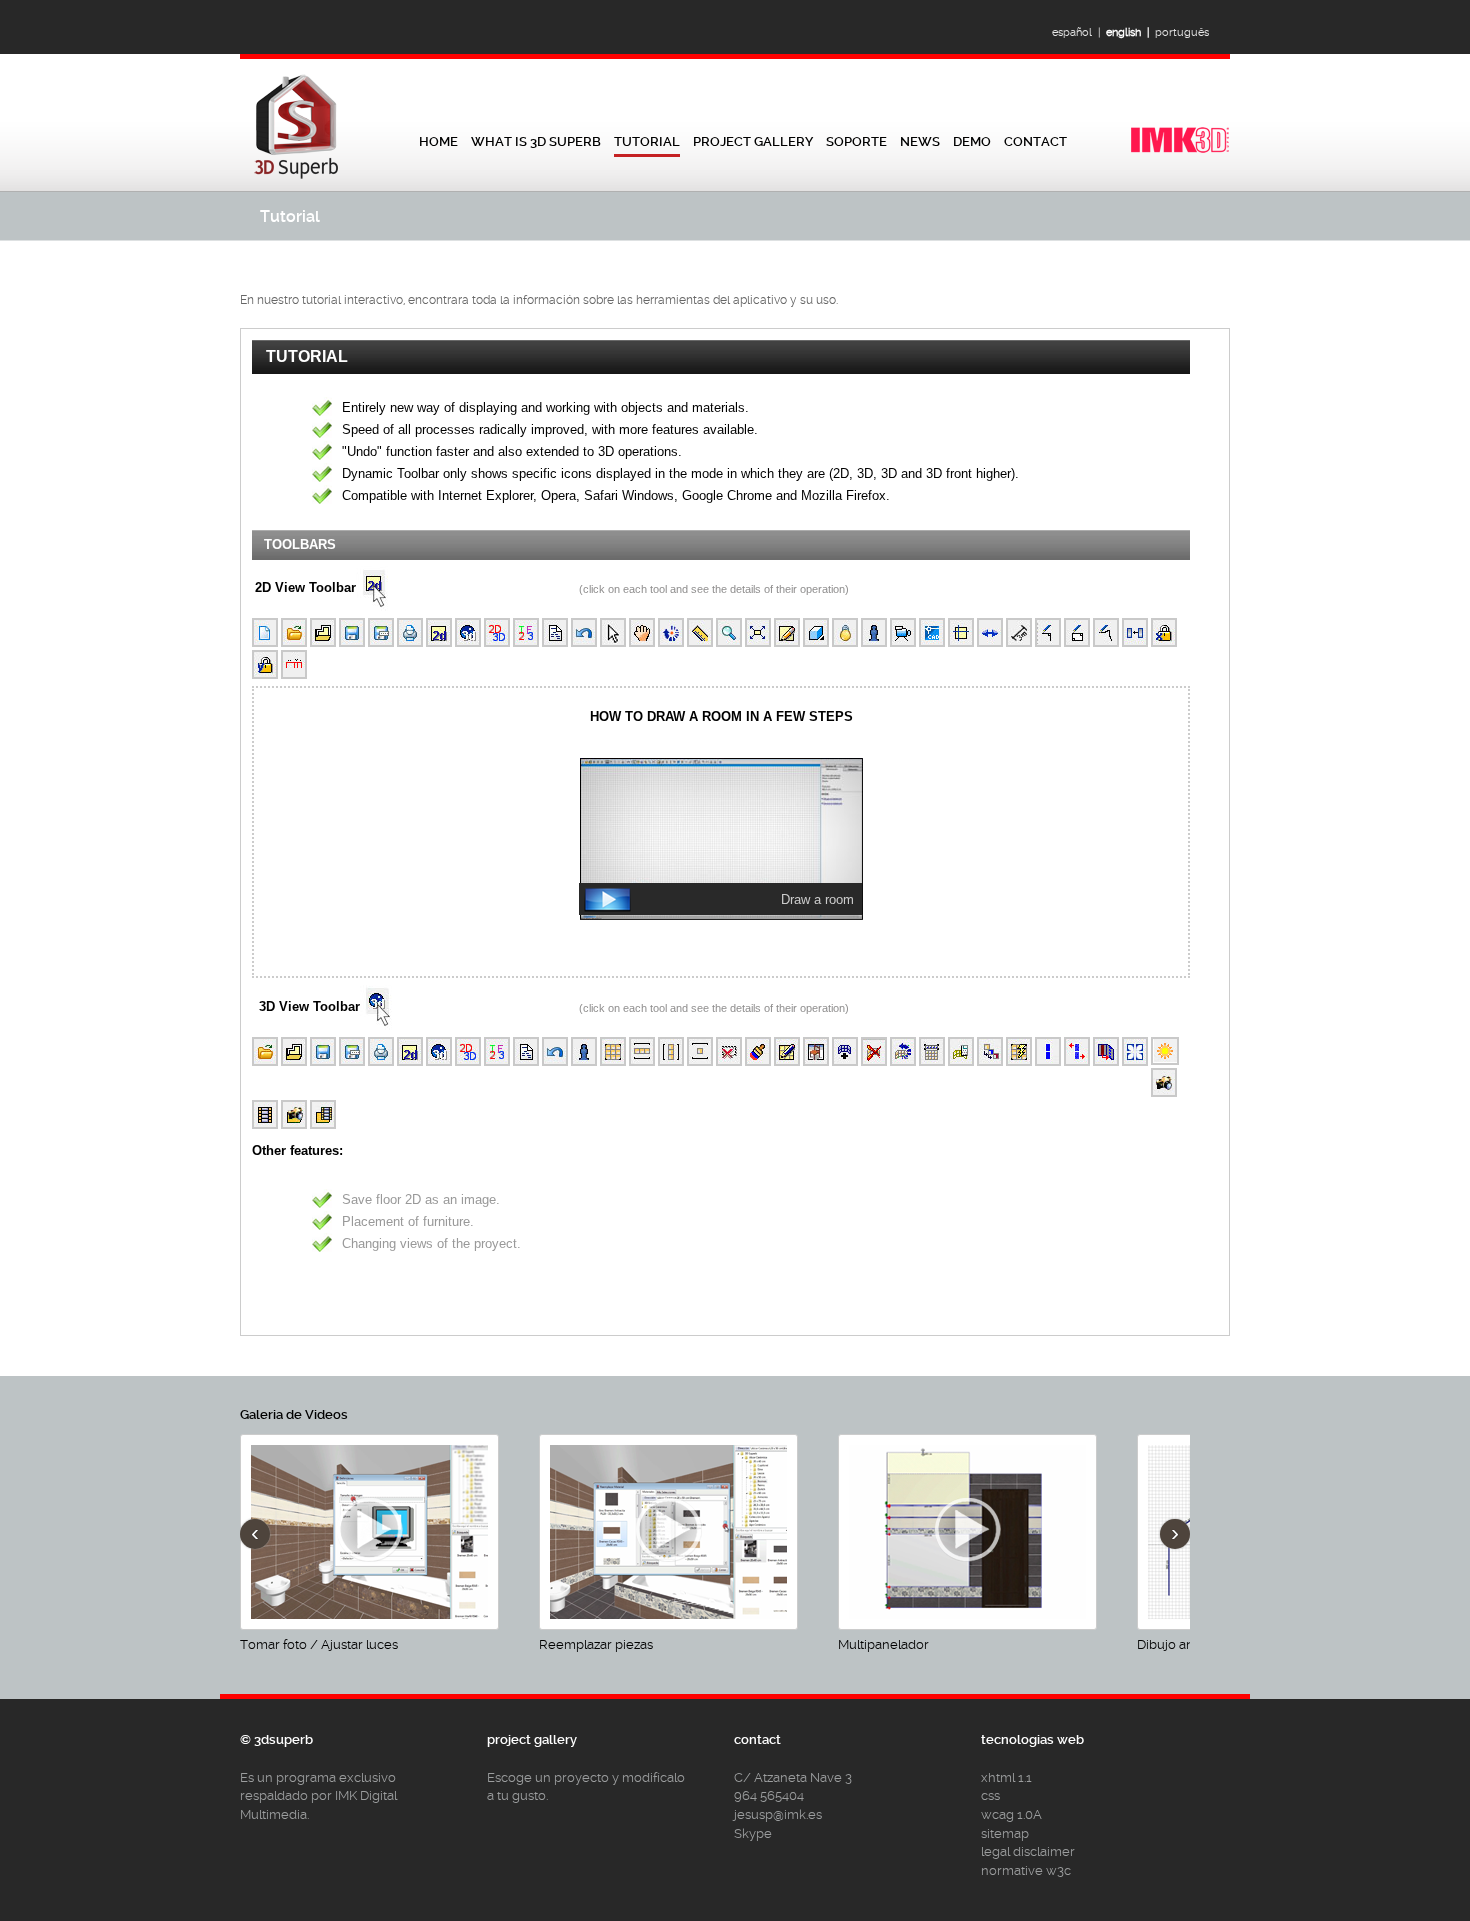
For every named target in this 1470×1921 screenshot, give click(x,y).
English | (1130, 32)
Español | (1079, 32)
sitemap (1005, 1833)
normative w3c (1026, 1870)
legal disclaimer (1028, 1851)
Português (1185, 32)
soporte (856, 141)
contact (1035, 141)
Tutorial (647, 141)
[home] (297, 178)
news (920, 141)
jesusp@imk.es (778, 1814)
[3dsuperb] (1180, 150)
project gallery (753, 141)
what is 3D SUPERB (536, 141)
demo (972, 141)
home (438, 141)
